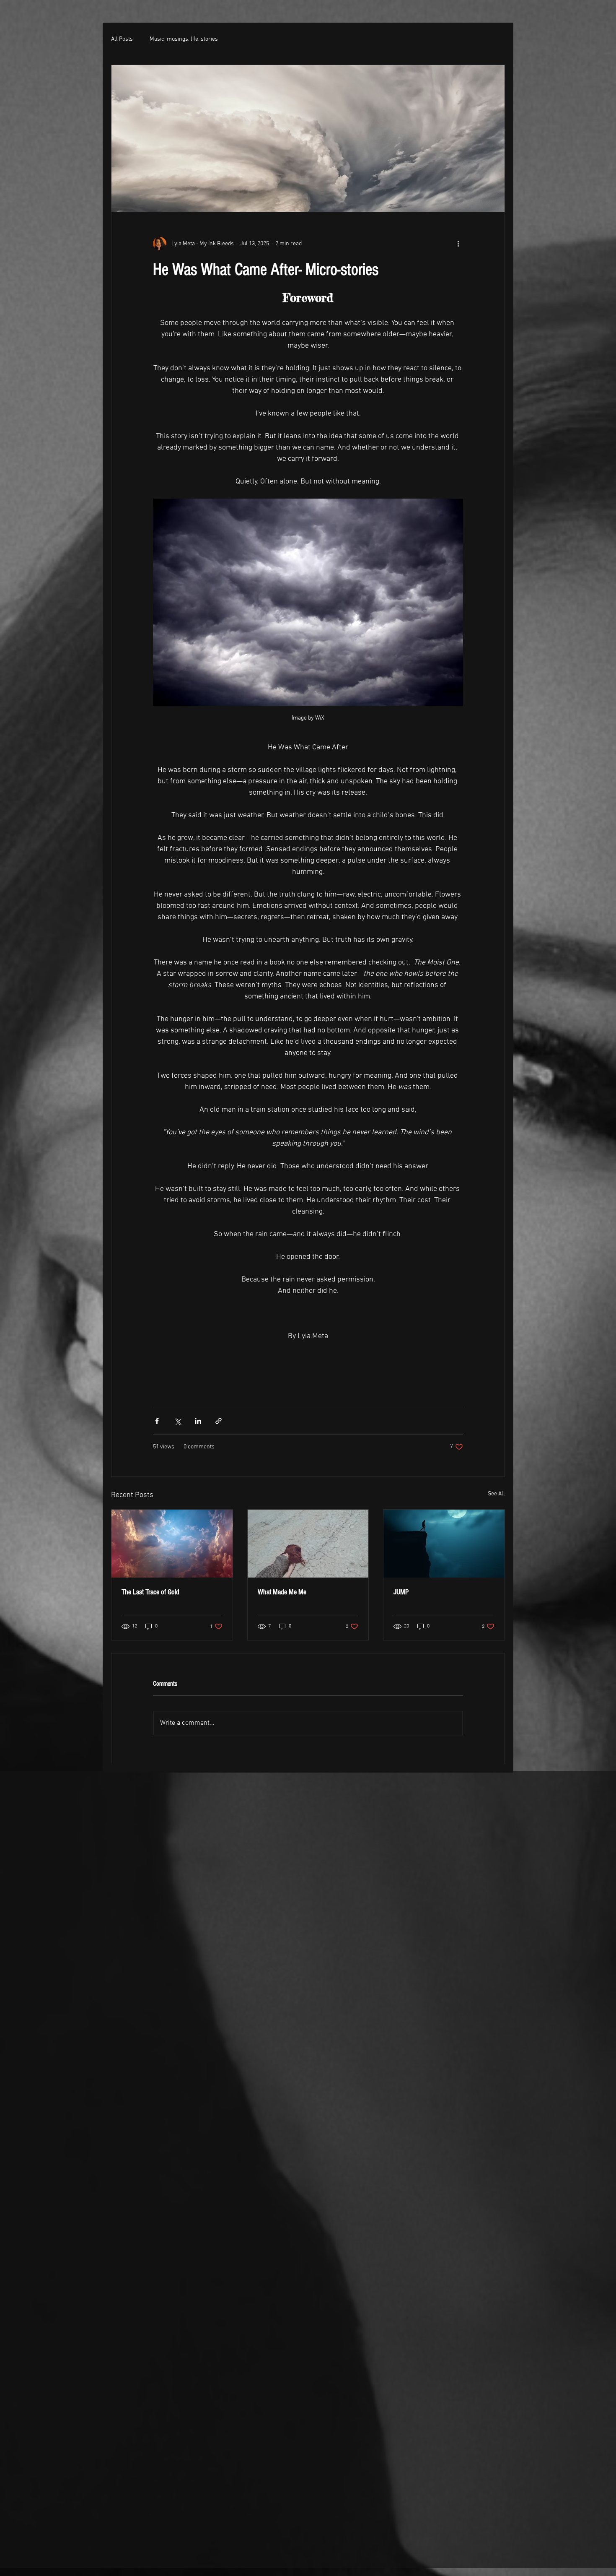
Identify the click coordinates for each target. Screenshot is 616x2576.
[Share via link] (219, 1421)
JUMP (401, 1592)
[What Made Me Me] (308, 1544)
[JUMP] (444, 1544)
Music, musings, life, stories (184, 39)
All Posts (122, 39)
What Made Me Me (282, 1592)
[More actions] (458, 244)
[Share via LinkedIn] (198, 1421)
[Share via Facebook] (157, 1421)
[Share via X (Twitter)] (177, 1421)
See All (496, 1494)
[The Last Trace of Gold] (172, 1544)
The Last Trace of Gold (150, 1592)
